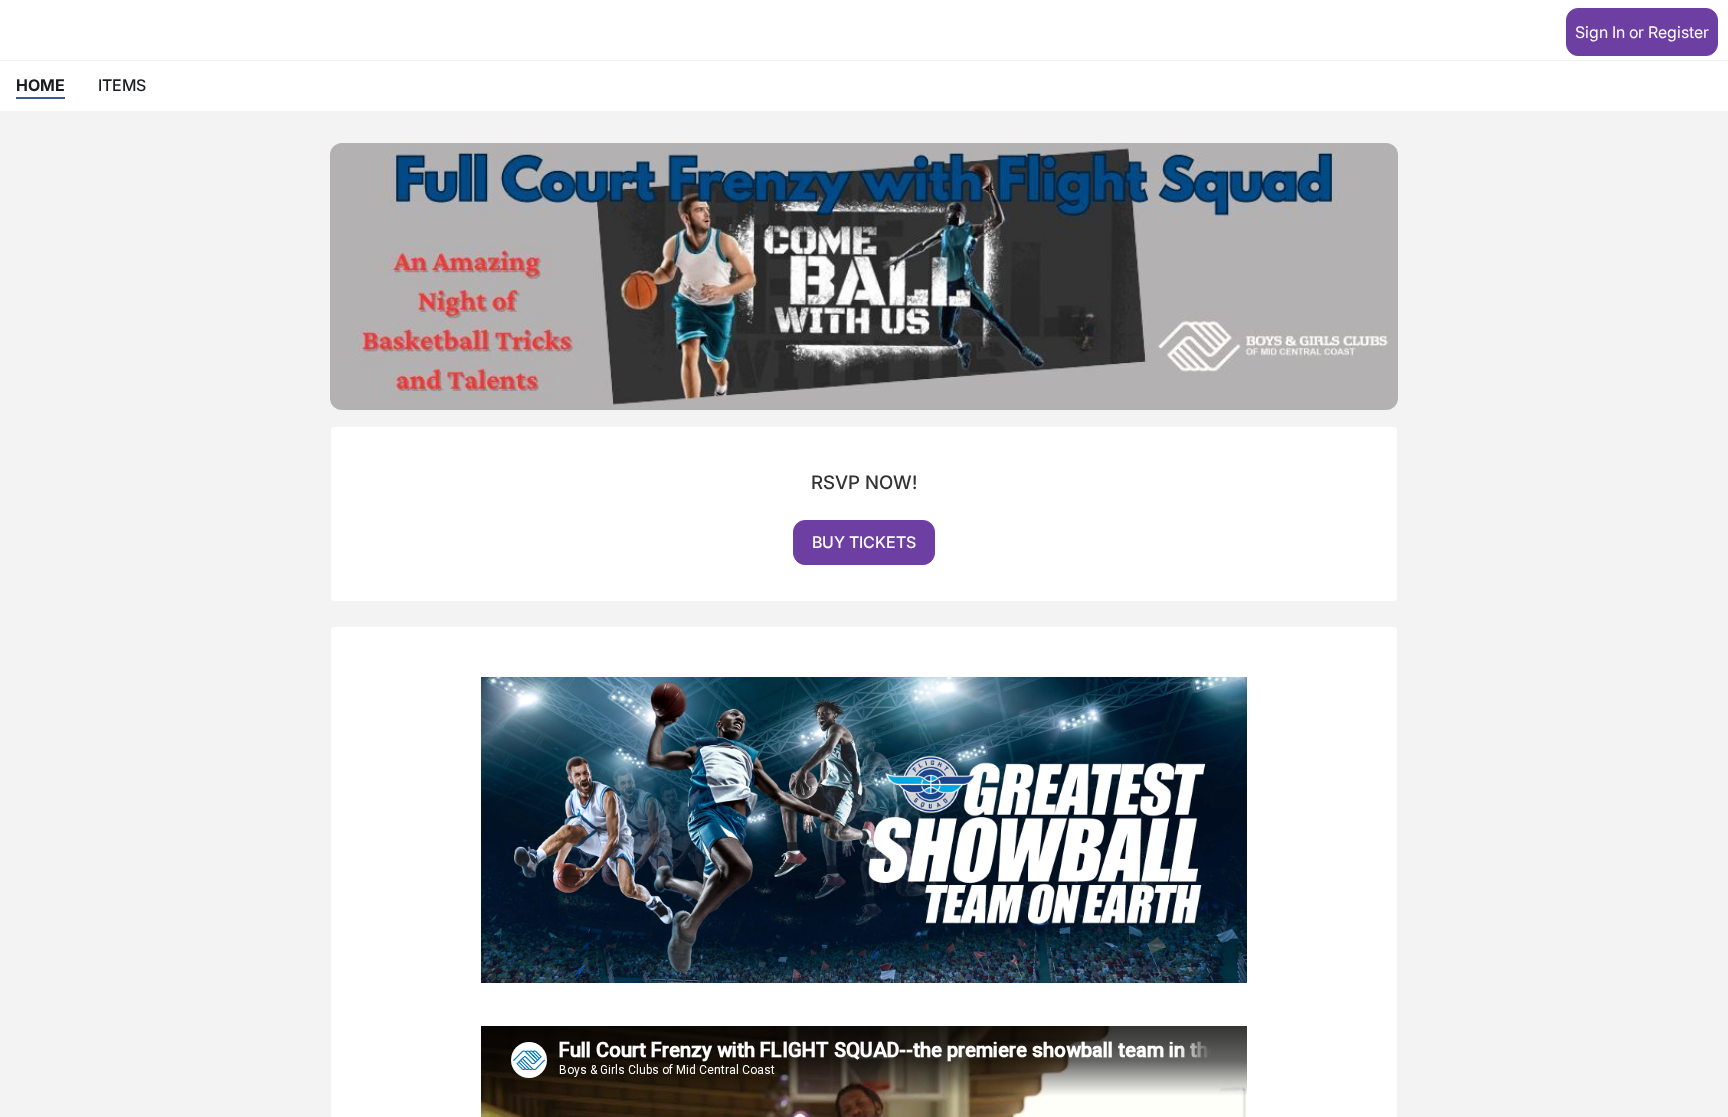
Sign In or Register (1642, 32)
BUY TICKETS (864, 542)
